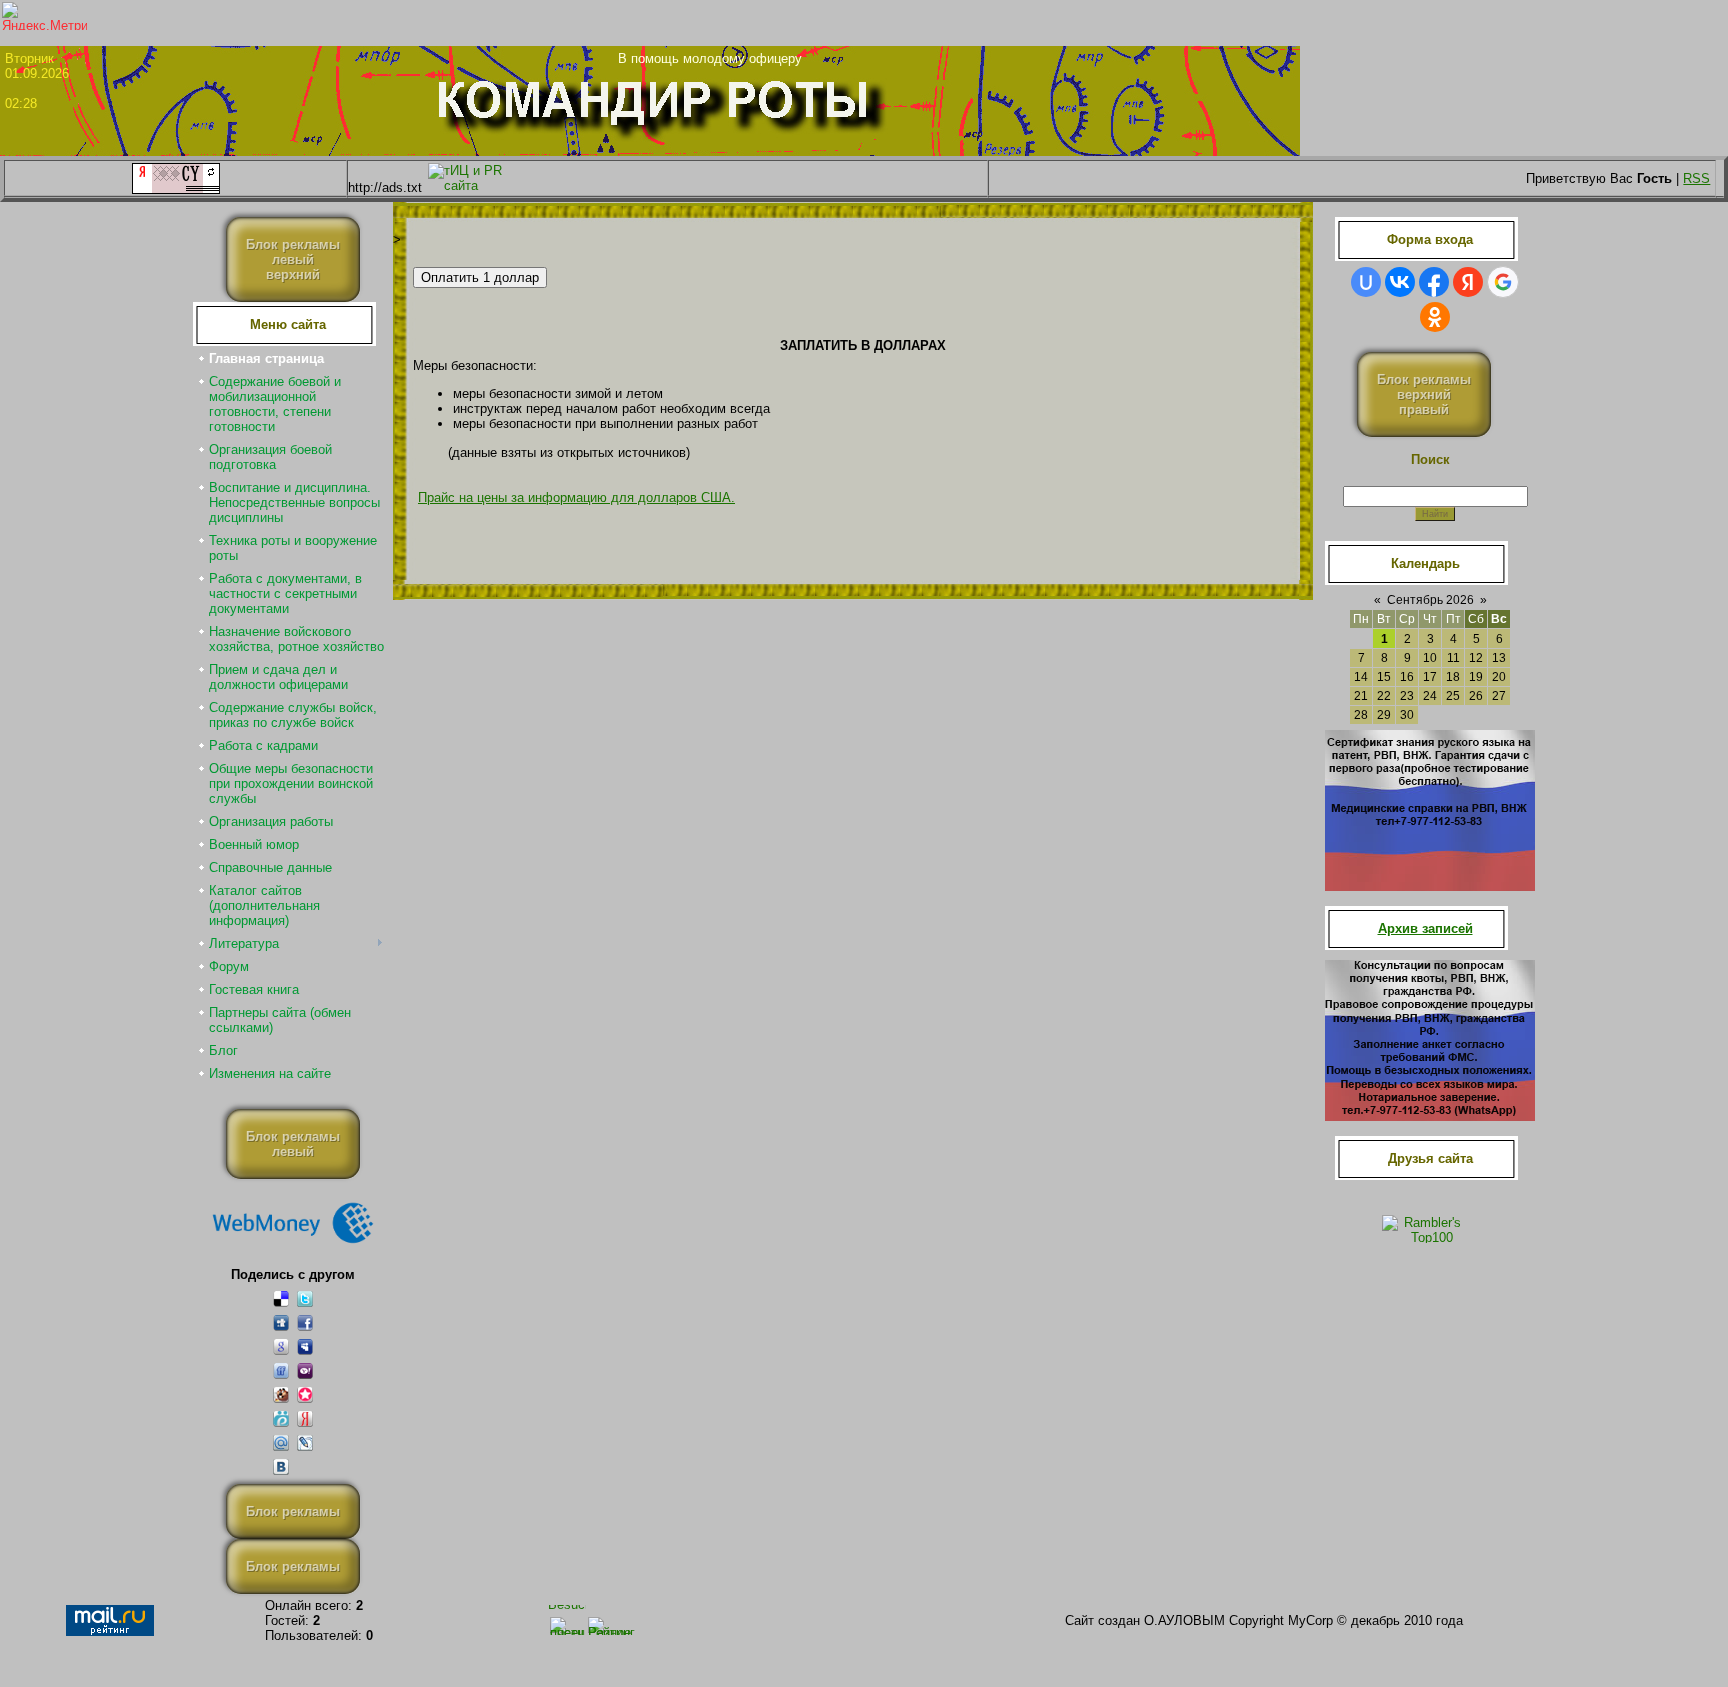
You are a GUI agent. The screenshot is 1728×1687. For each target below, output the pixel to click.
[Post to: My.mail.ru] (281, 1442)
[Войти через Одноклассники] (1435, 317)
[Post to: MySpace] (305, 1346)
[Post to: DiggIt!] (281, 1322)
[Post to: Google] (281, 1346)
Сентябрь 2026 (1430, 600)
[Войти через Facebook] (1434, 282)
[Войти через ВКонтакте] (1400, 282)
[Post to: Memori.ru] (305, 1394)
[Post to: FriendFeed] (281, 1370)
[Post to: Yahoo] (305, 1370)
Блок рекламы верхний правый (1424, 394)
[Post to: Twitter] (305, 1298)
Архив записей (1425, 928)
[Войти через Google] (1503, 282)
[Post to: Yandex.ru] (305, 1418)
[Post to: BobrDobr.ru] (281, 1394)
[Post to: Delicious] (281, 1298)
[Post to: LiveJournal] (305, 1442)
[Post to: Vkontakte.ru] (281, 1466)
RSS (1696, 178)
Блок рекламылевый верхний (293, 259)
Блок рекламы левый (293, 1144)
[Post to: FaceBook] (305, 1322)
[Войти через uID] (1366, 282)
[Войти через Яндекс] (1468, 282)
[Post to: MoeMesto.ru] (281, 1418)
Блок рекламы (293, 1511)
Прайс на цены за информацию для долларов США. (576, 497)
